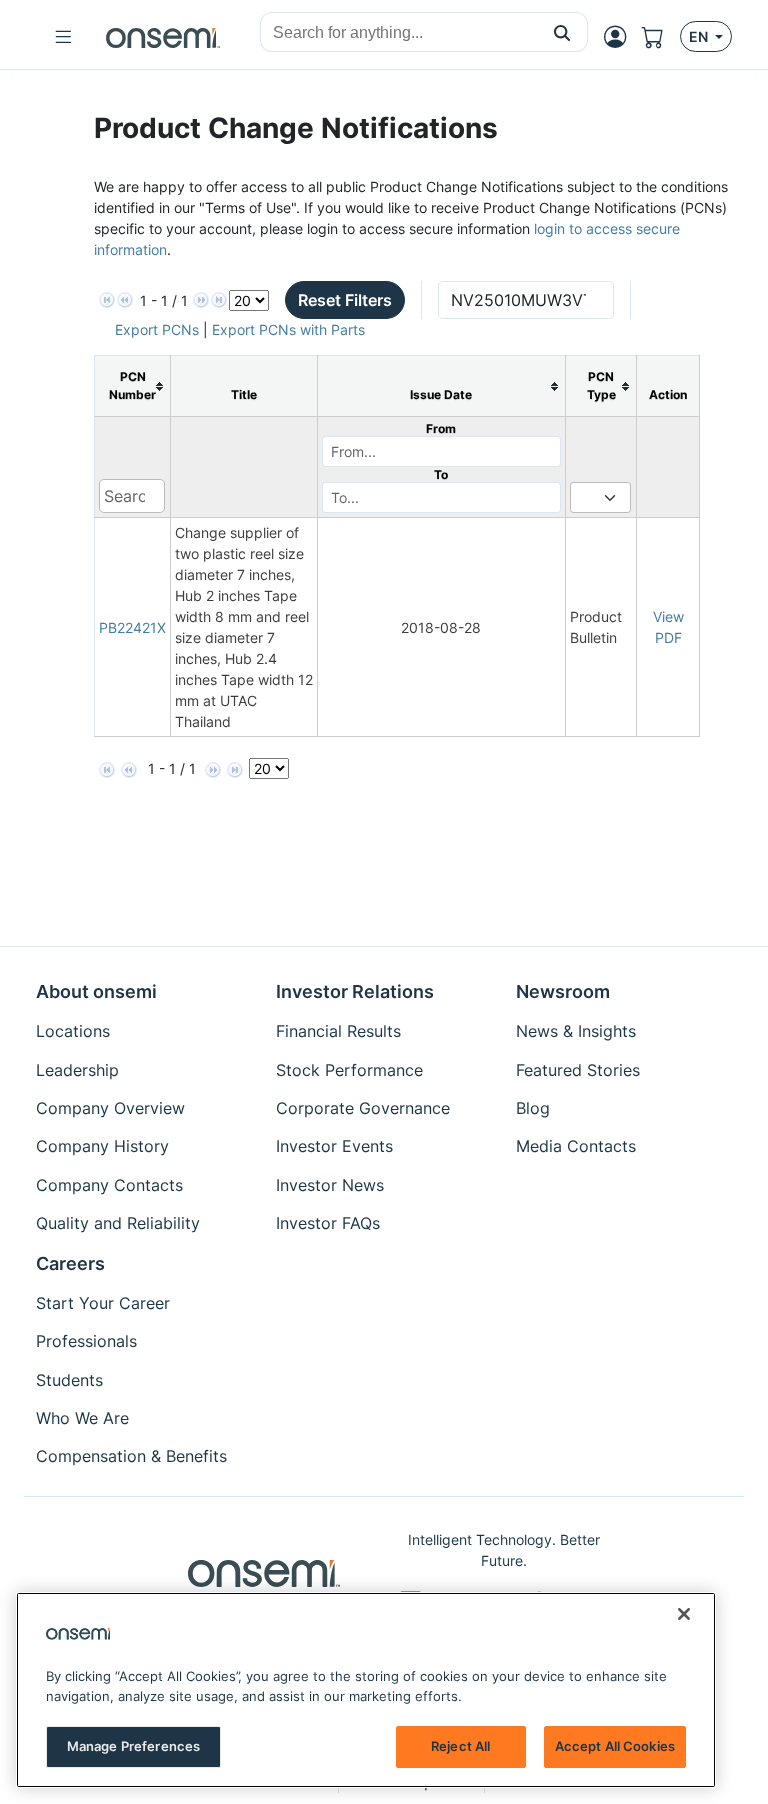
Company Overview (110, 1108)
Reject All (460, 1746)
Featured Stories (578, 1070)
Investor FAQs (328, 1223)
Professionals (86, 1341)
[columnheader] (133, 386)
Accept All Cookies (615, 1746)
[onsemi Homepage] (163, 37)
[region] (366, 1690)
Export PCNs (157, 329)
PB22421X (132, 627)
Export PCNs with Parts (288, 329)
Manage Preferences (133, 1746)
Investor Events (334, 1146)
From (441, 428)
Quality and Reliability (118, 1223)
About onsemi (96, 991)
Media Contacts (576, 1146)
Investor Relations (355, 991)
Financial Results (338, 1031)
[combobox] (399, 33)
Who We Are (82, 1418)
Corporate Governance (363, 1108)
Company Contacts (109, 1185)
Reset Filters (345, 300)
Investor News (330, 1185)
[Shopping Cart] (661, 37)
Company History (102, 1146)
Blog (533, 1108)
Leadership (77, 1070)
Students (69, 1380)
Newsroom (563, 991)
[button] (562, 32)
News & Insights (576, 1031)
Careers (70, 1263)
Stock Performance (349, 1070)
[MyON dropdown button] (621, 37)
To (441, 474)
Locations (73, 1031)
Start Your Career (103, 1303)
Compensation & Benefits (131, 1456)
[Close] (684, 1614)
